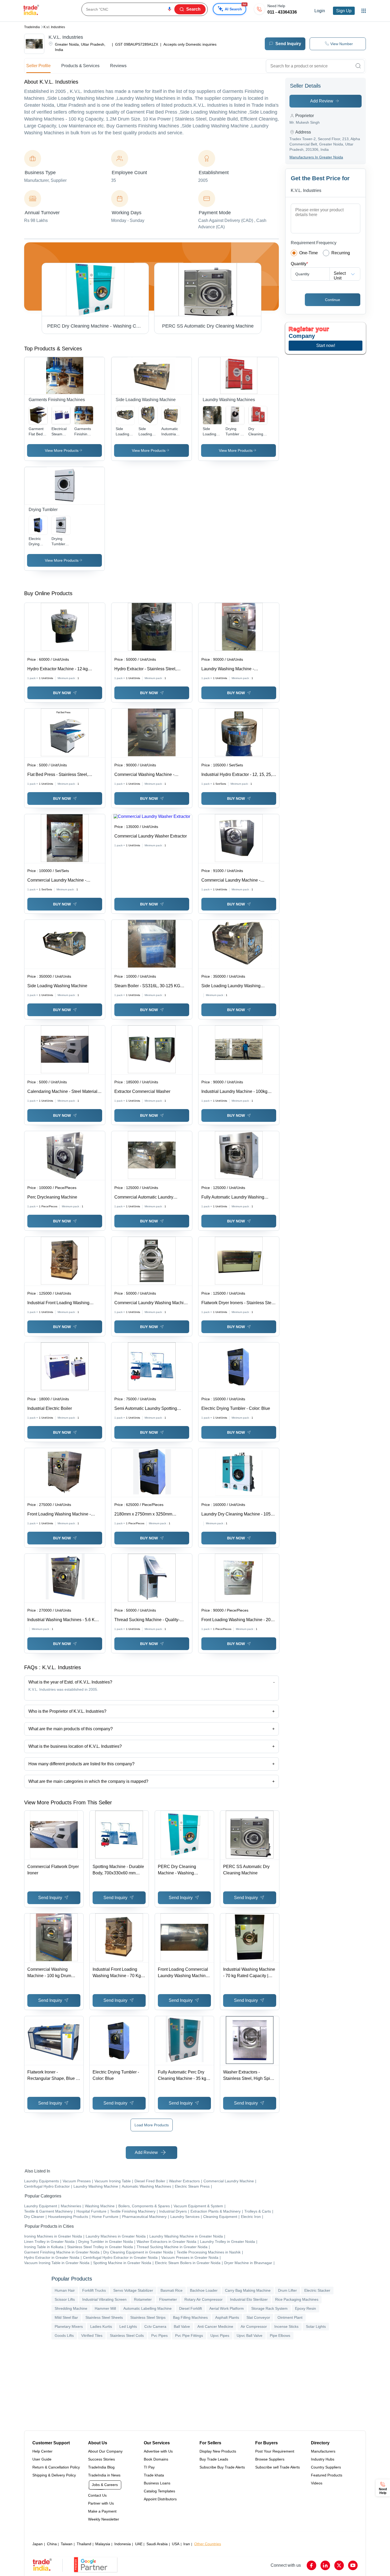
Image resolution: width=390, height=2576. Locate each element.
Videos (317, 2483)
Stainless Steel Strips (148, 2317)
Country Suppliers (326, 2467)
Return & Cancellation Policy (56, 2467)
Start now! (326, 345)
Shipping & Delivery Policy (54, 2475)
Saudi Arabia (157, 2544)
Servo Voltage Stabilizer (133, 2290)
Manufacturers (323, 2451)
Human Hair (65, 2290)
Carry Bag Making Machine (248, 2290)
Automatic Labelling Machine (148, 2308)
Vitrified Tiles (92, 2335)
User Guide (42, 2459)
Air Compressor (254, 2326)
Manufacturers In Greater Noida (316, 157)
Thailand (84, 2544)
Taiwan (67, 2544)
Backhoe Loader (204, 2290)
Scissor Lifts (65, 2299)
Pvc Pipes (159, 2335)
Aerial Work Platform (227, 2308)
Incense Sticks (286, 2326)
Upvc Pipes (220, 2335)
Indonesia (123, 2544)
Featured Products (327, 2475)
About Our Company (105, 2451)
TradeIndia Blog (101, 2467)
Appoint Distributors (160, 2499)
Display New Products (218, 2451)
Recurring (341, 253)
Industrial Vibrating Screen (104, 2299)
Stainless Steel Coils (127, 2335)
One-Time (309, 253)
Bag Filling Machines (190, 2317)
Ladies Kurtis (101, 2326)
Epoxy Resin (305, 2308)
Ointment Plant (290, 2317)
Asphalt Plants (227, 2317)
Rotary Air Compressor (203, 2299)
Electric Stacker (317, 2290)
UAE (139, 2544)
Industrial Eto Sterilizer (249, 2299)
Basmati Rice (172, 2290)
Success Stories (101, 2459)
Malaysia (103, 2544)
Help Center (42, 2451)
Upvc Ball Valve (250, 2335)
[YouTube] (353, 2565)
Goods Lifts (64, 2335)
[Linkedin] (325, 2565)
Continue (333, 300)
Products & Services (80, 66)
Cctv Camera (155, 2326)
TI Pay (149, 2467)
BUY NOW (62, 693)
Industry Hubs (323, 2459)
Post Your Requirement (275, 2451)
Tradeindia (32, 27)
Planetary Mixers (69, 2326)
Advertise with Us (158, 2451)
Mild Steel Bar (66, 2317)
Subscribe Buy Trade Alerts (222, 2467)
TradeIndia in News (104, 2475)
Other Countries (208, 2544)
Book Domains (156, 2459)
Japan (38, 2544)
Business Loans (157, 2483)
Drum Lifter (287, 2290)
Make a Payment (102, 2511)
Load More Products (152, 2125)
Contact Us (97, 2495)
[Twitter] (339, 2565)
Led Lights (128, 2326)
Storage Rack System (269, 2308)
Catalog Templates (159, 2491)
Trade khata (154, 2475)
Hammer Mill (105, 2308)
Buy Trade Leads (214, 2459)
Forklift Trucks (94, 2290)
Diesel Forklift (190, 2308)
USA (176, 2544)
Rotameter (143, 2299)
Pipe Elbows (280, 2335)
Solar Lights (316, 2326)
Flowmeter (168, 2299)
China (52, 2544)
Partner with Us (101, 2503)
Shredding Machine (71, 2308)
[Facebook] (311, 2565)
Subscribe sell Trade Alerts (278, 2467)
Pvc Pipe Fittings (189, 2335)
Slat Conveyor (258, 2317)
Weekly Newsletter (104, 2519)
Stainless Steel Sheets (104, 2317)
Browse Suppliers (270, 2459)
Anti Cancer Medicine (215, 2326)
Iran (187, 2544)
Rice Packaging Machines (297, 2299)
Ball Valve (182, 2326)
